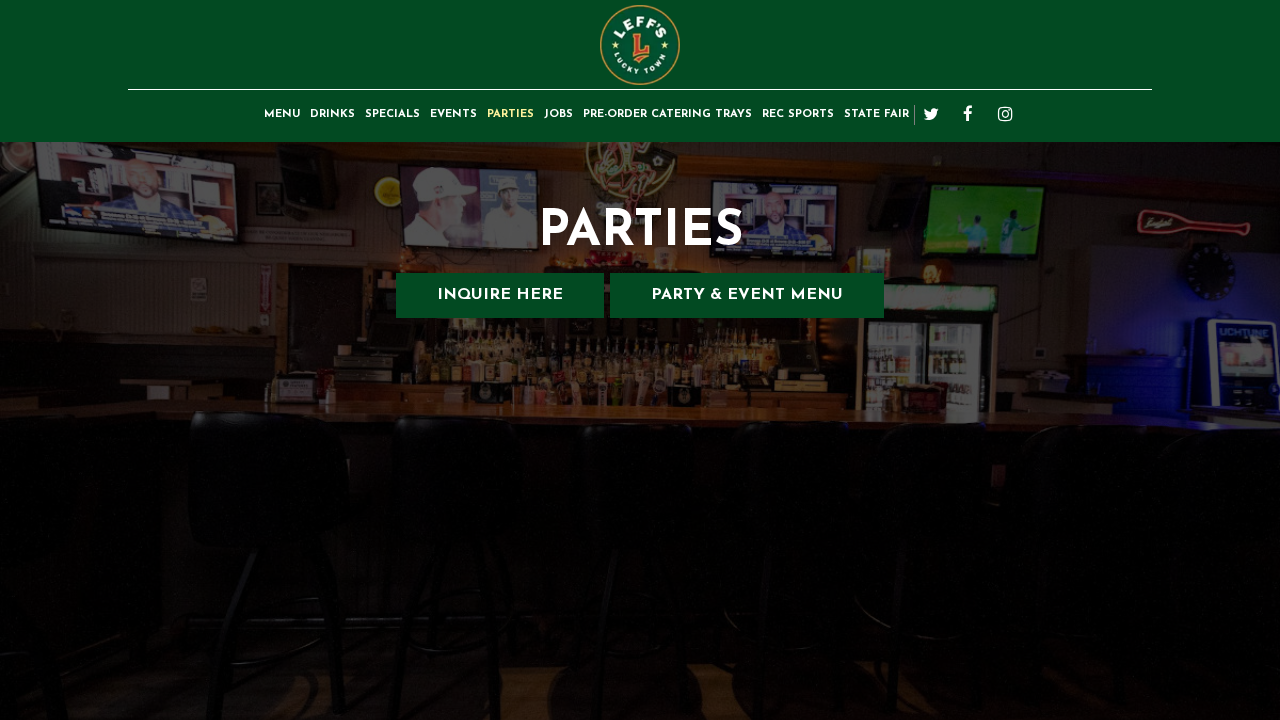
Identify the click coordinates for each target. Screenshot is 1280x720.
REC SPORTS (798, 114)
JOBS (558, 114)
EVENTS (453, 114)
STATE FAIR (876, 114)
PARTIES (510, 114)
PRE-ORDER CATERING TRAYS (667, 114)
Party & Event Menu (747, 295)
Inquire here (479, 302)
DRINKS (332, 114)
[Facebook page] (968, 114)
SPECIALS (392, 114)
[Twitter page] (931, 114)
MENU (282, 114)
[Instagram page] (1005, 114)
